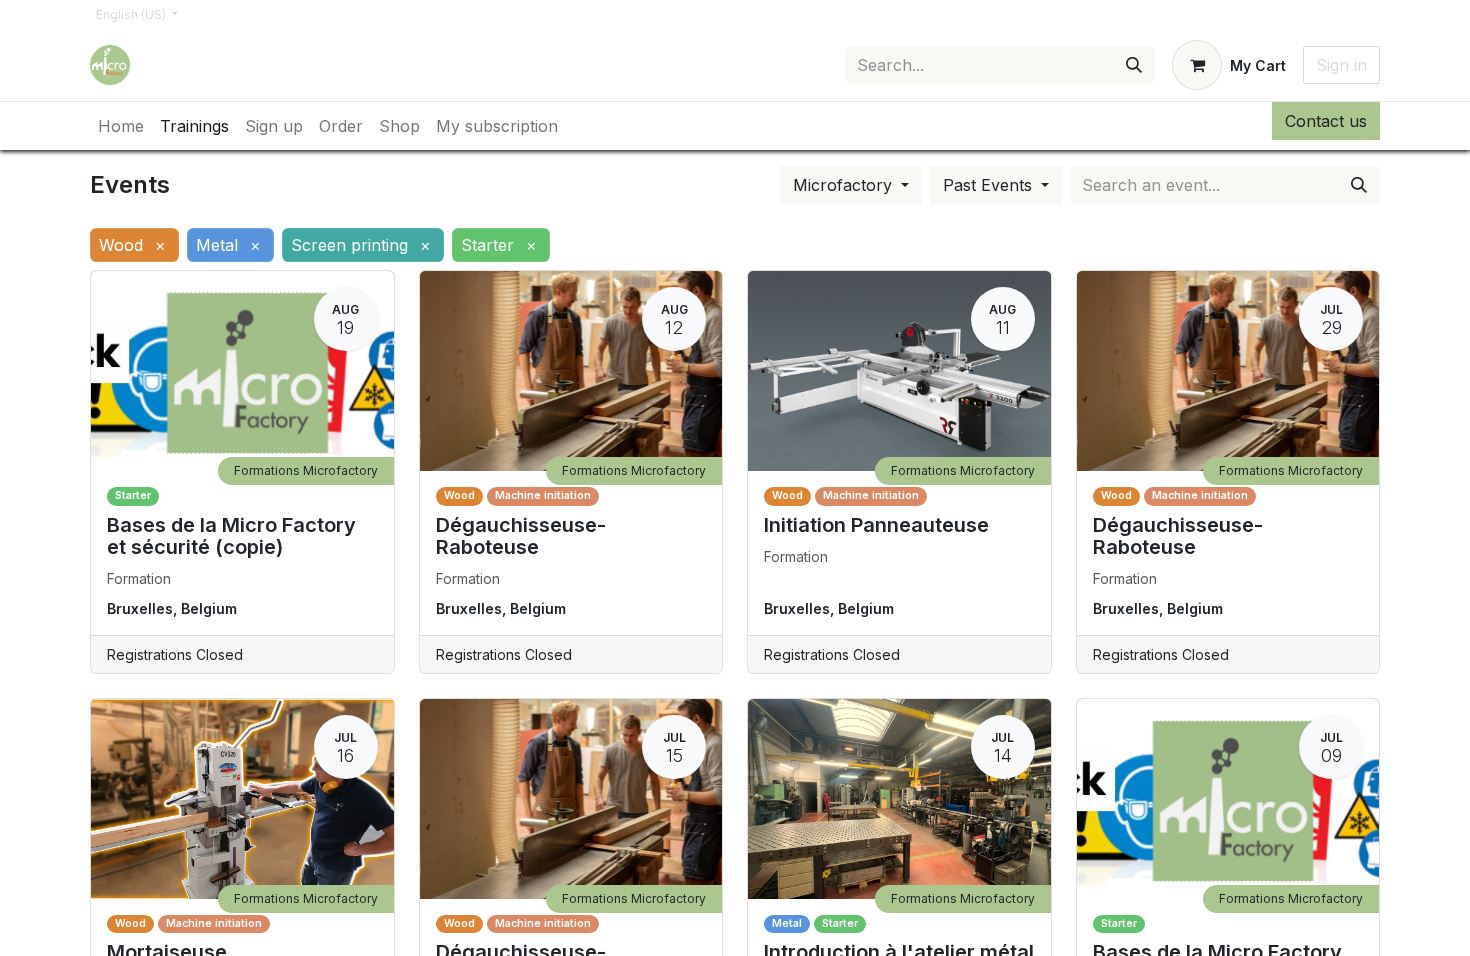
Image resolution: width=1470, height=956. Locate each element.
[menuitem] (121, 126)
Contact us (1326, 121)
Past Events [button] (990, 185)
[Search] (1134, 65)
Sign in (1341, 65)
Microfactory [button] (845, 185)
